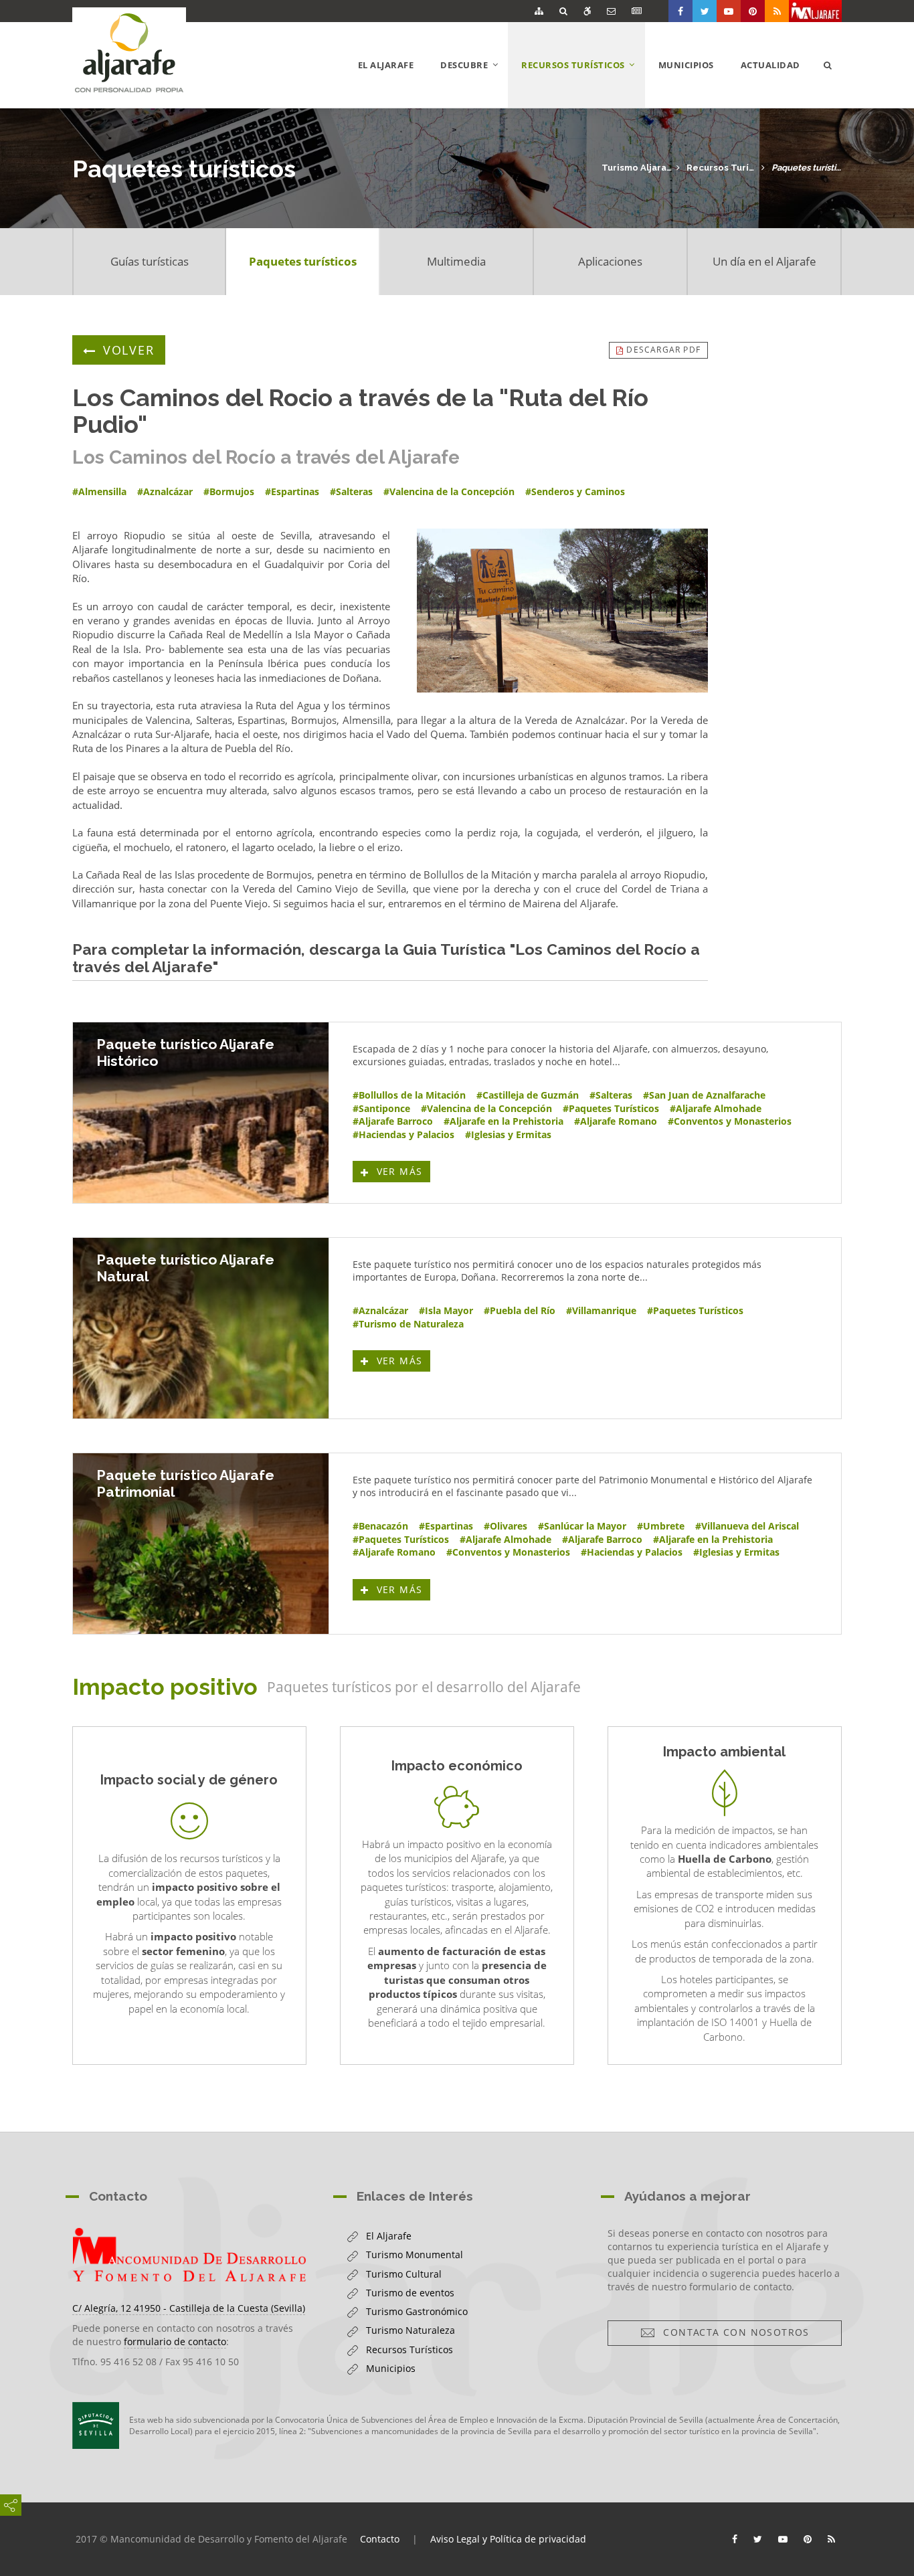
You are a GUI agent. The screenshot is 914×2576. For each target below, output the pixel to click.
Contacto (380, 2539)
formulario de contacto (175, 2341)
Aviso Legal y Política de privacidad (508, 2539)
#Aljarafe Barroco (393, 1121)
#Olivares (506, 1526)
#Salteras (611, 1095)
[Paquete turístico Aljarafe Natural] (201, 1328)
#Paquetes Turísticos (611, 1108)
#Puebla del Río (520, 1310)
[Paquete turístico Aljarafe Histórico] (201, 1113)
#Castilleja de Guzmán (528, 1095)
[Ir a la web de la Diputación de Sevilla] (96, 2425)
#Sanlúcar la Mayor (582, 1526)
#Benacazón (380, 1526)
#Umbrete (661, 1526)
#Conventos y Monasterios (730, 1121)
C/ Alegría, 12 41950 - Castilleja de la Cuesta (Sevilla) (189, 2308)
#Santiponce (381, 1108)
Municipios (686, 65)
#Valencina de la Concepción (486, 1108)
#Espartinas (446, 1526)
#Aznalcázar (380, 1310)
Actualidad (770, 65)
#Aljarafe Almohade (716, 1108)
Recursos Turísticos (722, 168)
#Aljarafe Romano (616, 1121)
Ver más (401, 1171)
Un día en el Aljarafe (764, 261)
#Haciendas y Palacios (403, 1134)
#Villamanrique (601, 1310)
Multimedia (456, 261)
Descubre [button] (474, 83)
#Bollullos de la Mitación (409, 1095)
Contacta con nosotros (732, 2332)
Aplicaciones (610, 261)
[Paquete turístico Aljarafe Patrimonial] (201, 1544)
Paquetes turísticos (807, 168)
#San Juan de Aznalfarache (704, 1095)
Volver (129, 350)
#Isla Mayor (446, 1310)
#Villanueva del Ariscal (747, 1526)
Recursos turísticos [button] (583, 83)
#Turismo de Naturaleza (408, 1324)
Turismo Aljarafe (637, 168)
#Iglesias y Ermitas (508, 1134)
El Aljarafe (386, 65)
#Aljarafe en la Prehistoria (504, 1121)
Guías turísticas (150, 261)
